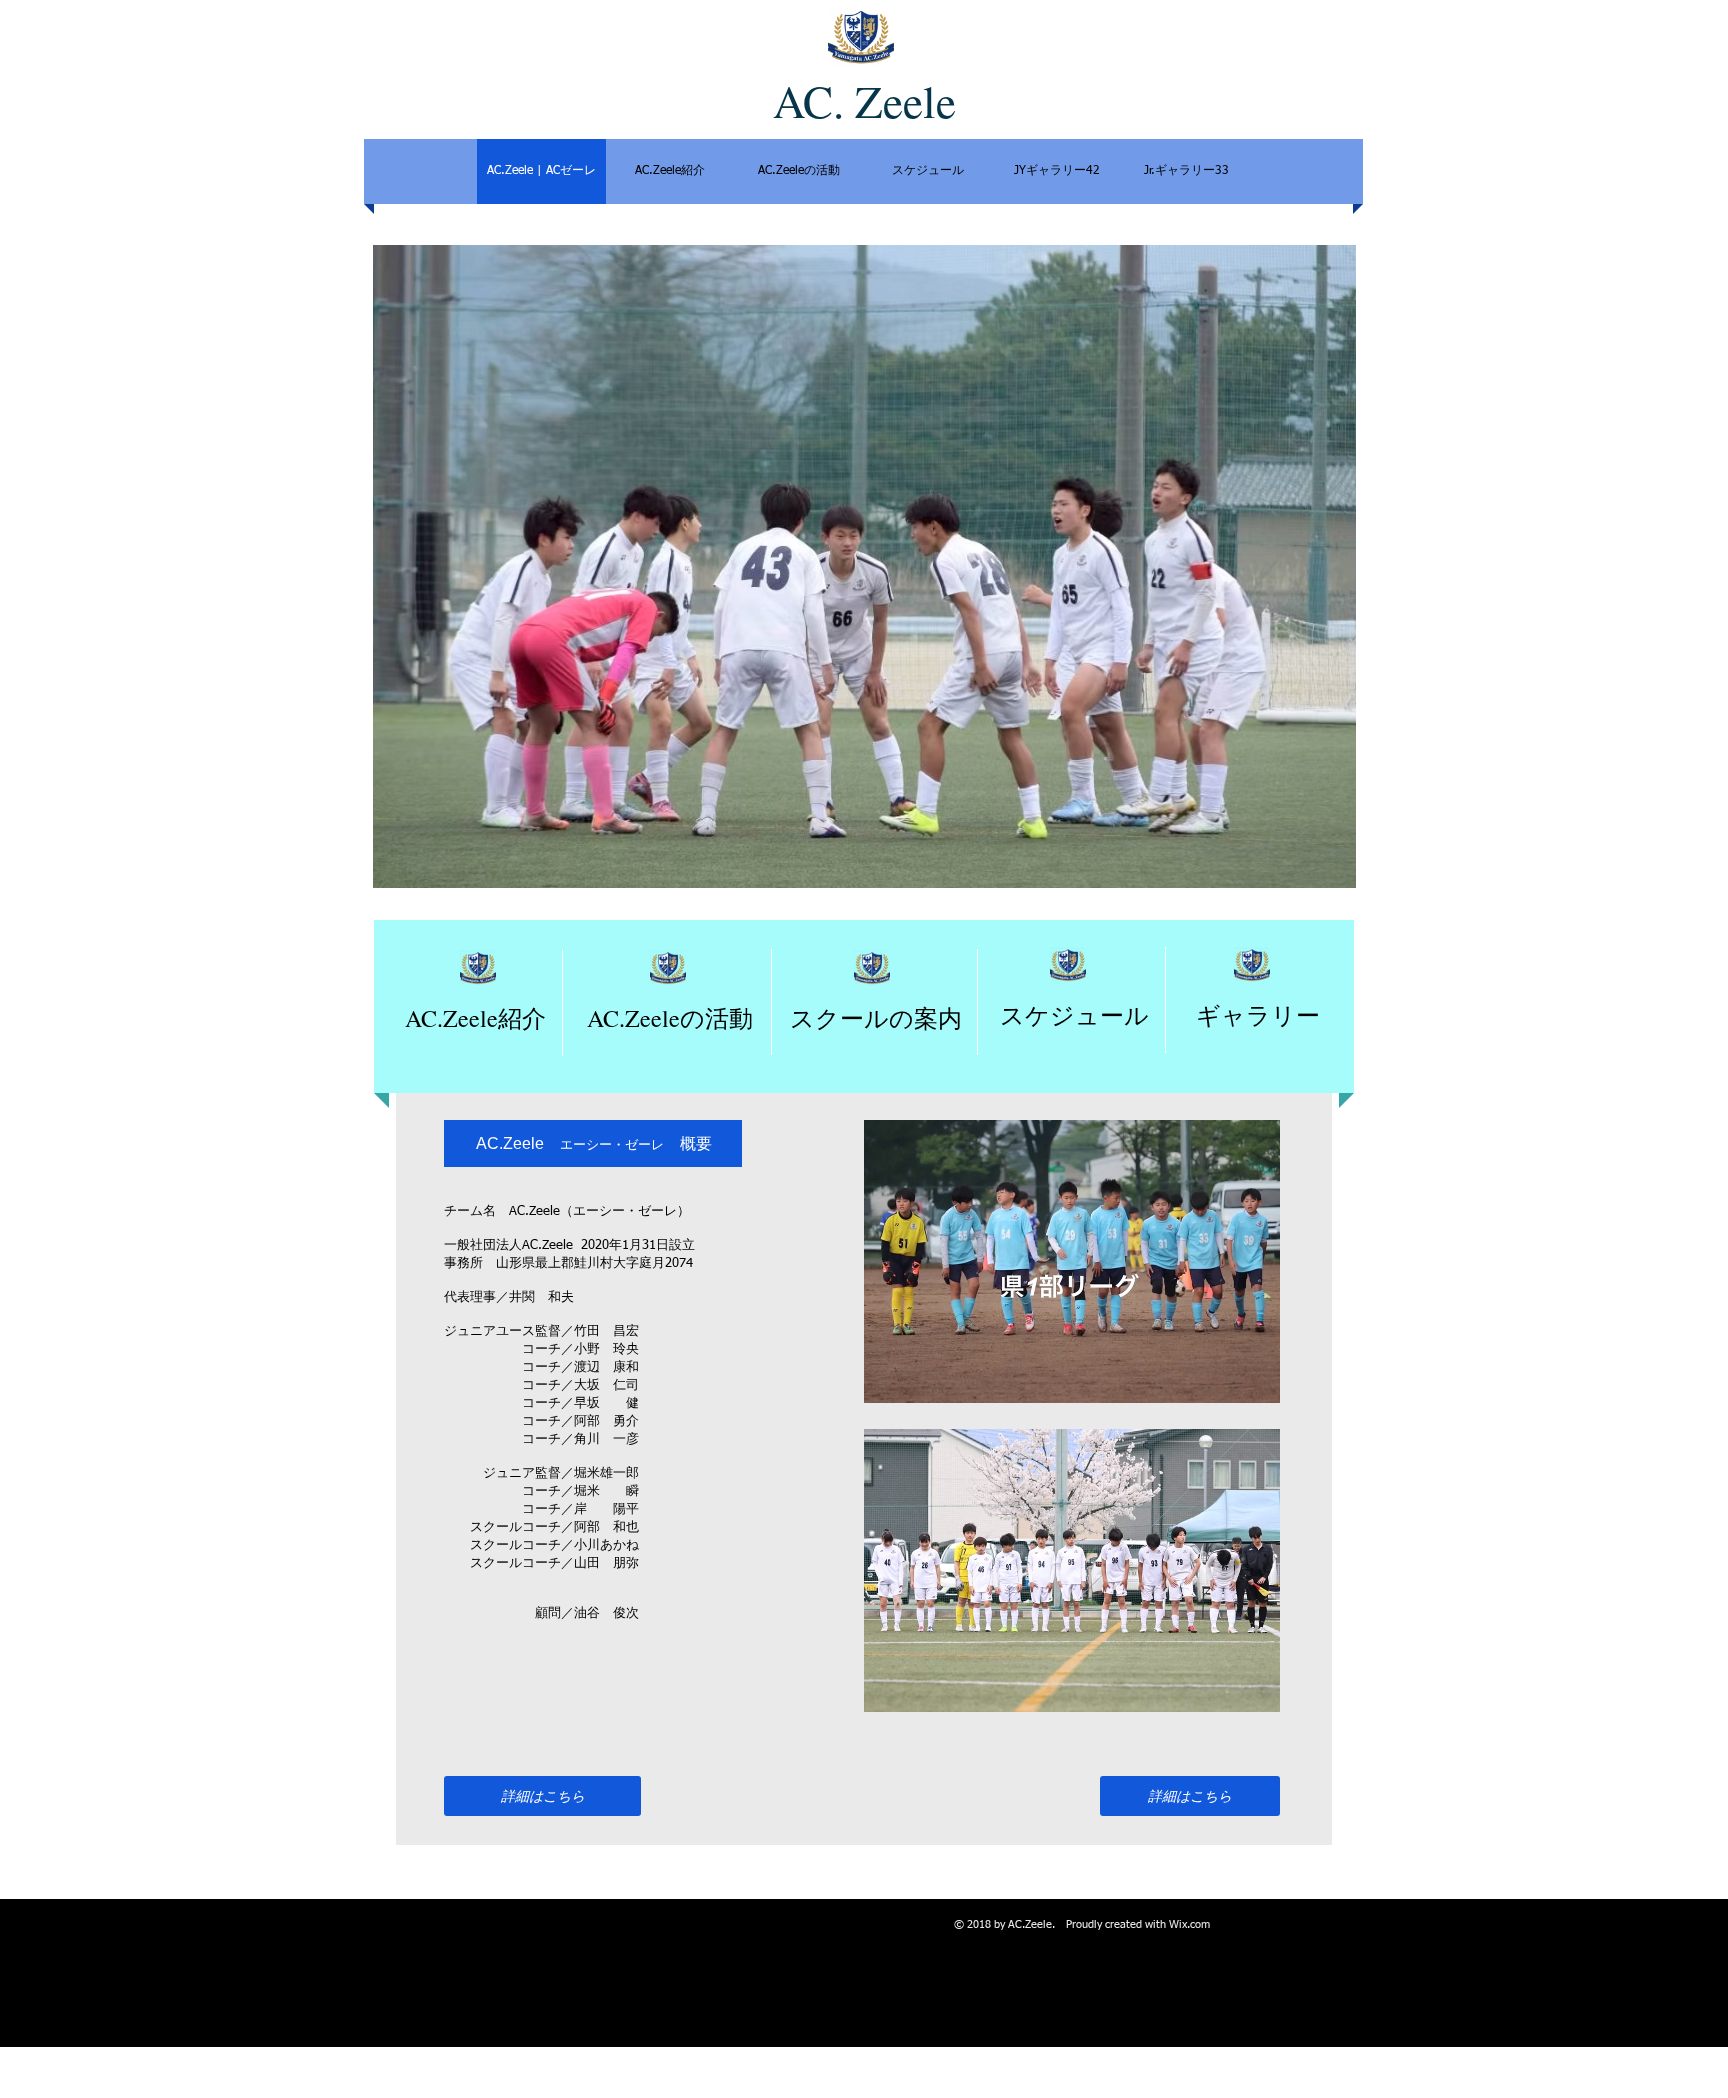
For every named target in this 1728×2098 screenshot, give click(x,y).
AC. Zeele (864, 101)
